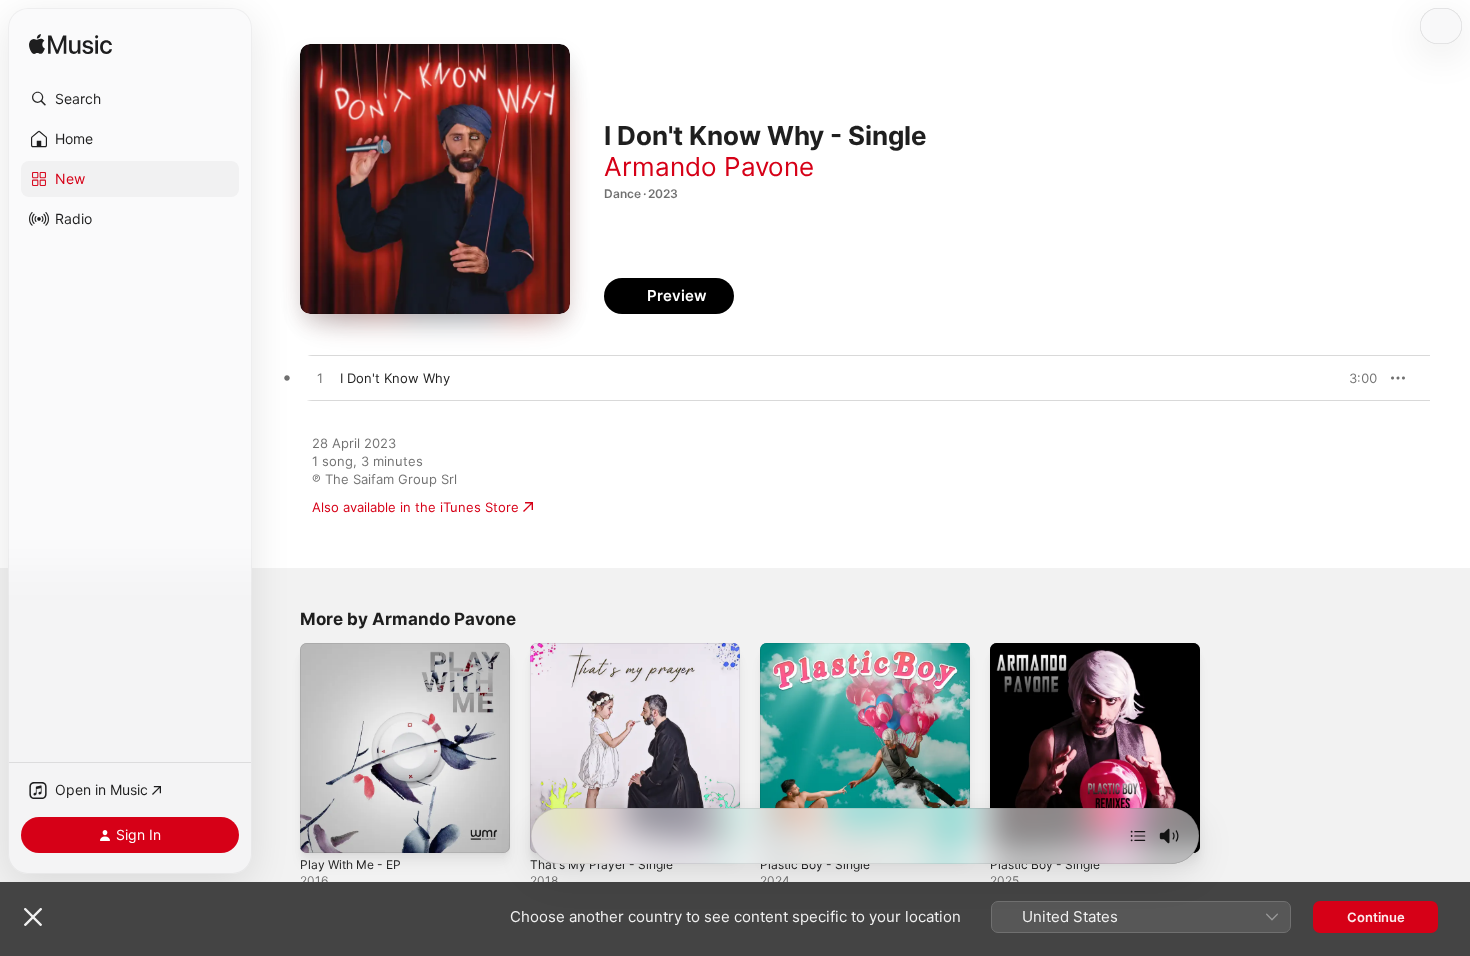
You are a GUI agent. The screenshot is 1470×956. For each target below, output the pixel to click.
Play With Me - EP (355, 651)
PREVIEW (1355, 378)
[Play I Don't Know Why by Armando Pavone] (320, 379)
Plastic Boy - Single (819, 651)
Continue (1376, 917)
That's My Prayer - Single (608, 651)
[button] (130, 99)
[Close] (33, 917)
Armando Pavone (709, 166)
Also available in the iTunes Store (415, 507)
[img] (70, 45)
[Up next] (1138, 836)
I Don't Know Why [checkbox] (395, 378)
